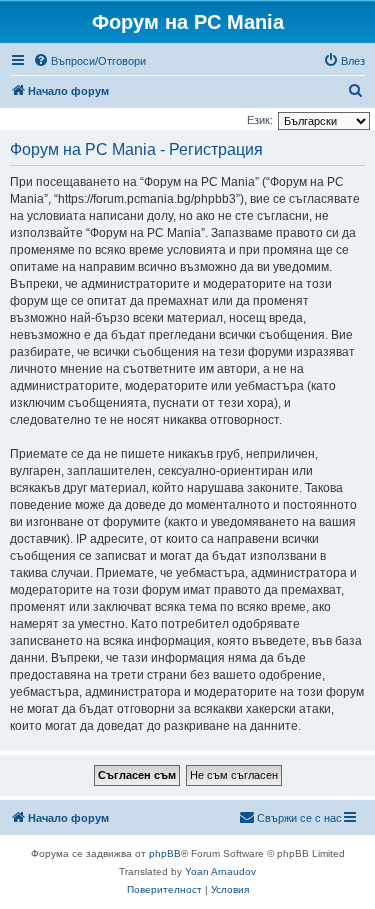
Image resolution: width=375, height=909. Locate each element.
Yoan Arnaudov (220, 871)
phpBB (165, 853)
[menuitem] (89, 61)
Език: (260, 120)
